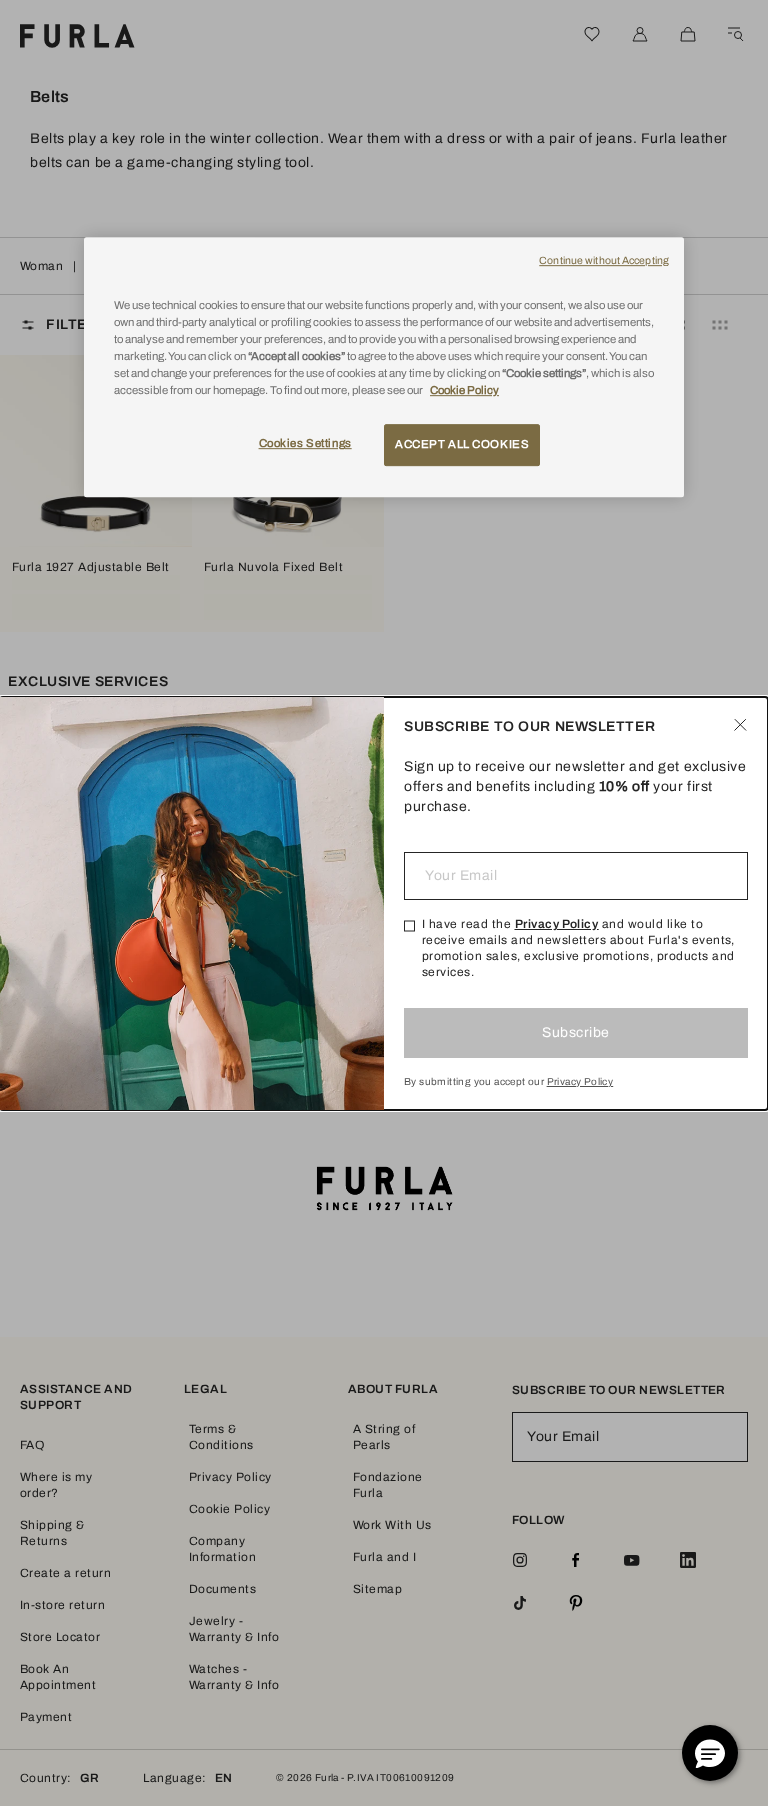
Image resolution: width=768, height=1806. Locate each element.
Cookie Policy (464, 390)
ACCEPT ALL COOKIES (462, 444)
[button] (710, 1753)
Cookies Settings (305, 443)
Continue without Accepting (604, 260)
